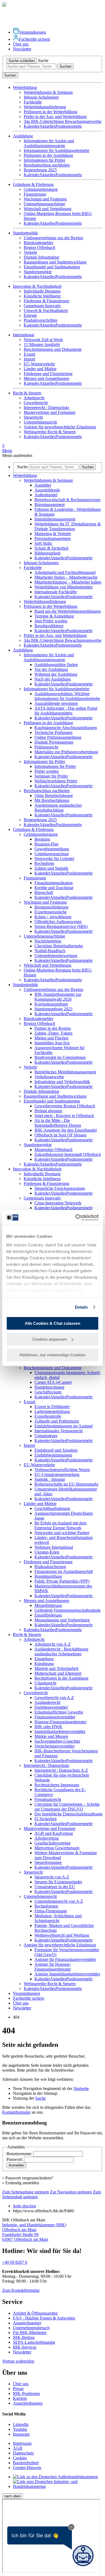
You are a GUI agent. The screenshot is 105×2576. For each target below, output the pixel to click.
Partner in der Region (53, 1028)
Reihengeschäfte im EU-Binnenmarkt (66, 1484)
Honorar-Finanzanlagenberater (60, 1722)
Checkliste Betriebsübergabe (59, 946)
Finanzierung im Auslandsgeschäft (64, 1571)
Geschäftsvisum (48, 1392)
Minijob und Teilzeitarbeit (56, 1668)
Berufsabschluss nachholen (47, 165)
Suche (43, 60)
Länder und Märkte (40, 369)
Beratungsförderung (51, 907)
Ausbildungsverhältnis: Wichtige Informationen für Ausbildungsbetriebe (67, 696)
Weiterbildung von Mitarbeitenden (64, 587)
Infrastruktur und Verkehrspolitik (62, 1082)
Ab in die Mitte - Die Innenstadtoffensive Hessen (58, 1123)
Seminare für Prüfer (51, 776)
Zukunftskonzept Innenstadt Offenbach (68, 1154)
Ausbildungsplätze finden (56, 665)
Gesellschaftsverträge (52, 1843)
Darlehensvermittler (51, 1707)
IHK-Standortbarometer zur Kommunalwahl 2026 (58, 997)
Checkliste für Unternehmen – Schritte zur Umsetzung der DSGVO (67, 1807)
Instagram (21, 2434)
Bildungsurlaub (48, 553)
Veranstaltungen (32, 32)
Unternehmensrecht (40, 422)
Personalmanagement (52, 538)
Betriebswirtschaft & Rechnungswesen (67, 500)
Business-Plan (46, 844)
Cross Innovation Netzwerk (58, 1203)
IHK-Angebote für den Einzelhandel (66, 1130)
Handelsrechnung (49, 1387)
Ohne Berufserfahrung (54, 795)
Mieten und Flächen (51, 1038)
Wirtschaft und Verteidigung (48, 209)
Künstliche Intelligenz (42, 296)
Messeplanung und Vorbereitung (62, 1620)
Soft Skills (43, 543)
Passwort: (15, 2159)
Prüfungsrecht (46, 747)
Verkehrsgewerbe (49, 1077)
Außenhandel (46, 495)
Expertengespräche (51, 912)
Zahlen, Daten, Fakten (53, 1033)
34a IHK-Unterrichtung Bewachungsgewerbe (63, 121)
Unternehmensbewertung (56, 956)
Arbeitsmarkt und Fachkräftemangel (65, 572)
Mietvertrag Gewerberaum (57, 1848)
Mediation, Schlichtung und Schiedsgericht (58, 1918)
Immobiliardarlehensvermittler (60, 1731)
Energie (30, 315)
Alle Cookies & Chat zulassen (52, 1323)
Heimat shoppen (48, 1111)
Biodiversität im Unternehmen (60, 1057)
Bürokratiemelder (38, 243)
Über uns (21, 44)
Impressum (22, 2443)
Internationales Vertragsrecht (59, 1431)
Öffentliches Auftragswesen (58, 922)
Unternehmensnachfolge (44, 204)
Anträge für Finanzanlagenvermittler (65, 1959)
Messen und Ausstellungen (46, 378)
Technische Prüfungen (53, 732)
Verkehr (30, 252)
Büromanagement (50, 505)
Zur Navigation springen (71, 2192)
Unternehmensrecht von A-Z (59, 1901)
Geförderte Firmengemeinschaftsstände (68, 1610)
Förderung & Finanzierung (46, 301)
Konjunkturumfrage (51, 1004)
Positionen (64, 126)
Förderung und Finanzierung (48, 374)
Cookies (20, 2458)
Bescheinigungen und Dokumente (53, 349)
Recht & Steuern (27, 1634)
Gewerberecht (36, 403)
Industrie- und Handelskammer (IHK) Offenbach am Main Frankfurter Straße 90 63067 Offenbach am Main (34, 2232)
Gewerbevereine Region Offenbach (65, 1106)
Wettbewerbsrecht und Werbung (62, 1935)
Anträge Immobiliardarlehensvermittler (67, 1974)
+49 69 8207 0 (15, 2262)
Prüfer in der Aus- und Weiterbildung (55, 117)
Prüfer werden (47, 771)
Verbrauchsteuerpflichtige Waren (62, 1470)
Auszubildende (47, 490)
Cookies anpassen (50, 1339)
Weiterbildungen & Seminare (48, 92)
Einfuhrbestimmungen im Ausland (64, 1426)
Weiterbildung (25, 475)
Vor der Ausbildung (51, 669)
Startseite (81, 2088)
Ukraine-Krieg (47, 1552)
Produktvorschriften (41, 320)
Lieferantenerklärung (52, 1411)
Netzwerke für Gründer (54, 859)
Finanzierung (35, 194)
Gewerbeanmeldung (52, 849)
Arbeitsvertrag (47, 1838)
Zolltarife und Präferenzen (57, 1421)
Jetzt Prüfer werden (51, 621)
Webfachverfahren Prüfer (56, 781)
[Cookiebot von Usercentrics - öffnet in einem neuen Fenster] (76, 1218)
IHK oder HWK (48, 1727)
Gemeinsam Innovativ (42, 306)
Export (29, 354)
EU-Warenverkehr (39, 364)
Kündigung (44, 1664)
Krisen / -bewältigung (53, 917)
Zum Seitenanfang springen (26, 2192)
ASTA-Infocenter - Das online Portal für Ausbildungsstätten (66, 711)
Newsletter (22, 49)
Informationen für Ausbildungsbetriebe (57, 150)
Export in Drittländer (52, 1407)
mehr (78, 126)
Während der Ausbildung (56, 674)
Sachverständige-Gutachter (57, 1741)
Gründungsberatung (41, 189)
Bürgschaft (44, 892)
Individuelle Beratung (42, 291)
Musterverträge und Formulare (50, 412)
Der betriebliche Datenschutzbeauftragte (69, 1814)
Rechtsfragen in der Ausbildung (61, 1678)
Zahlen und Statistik (51, 868)
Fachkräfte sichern (34, 39)
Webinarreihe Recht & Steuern (50, 432)
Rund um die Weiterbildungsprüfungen (68, 611)
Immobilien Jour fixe (52, 1043)
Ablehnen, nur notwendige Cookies (52, 1355)
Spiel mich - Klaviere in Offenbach (64, 1116)
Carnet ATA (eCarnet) (53, 1382)
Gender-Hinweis (27, 2468)
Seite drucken (24, 2206)
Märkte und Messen (51, 1736)
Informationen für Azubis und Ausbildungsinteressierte (49, 143)
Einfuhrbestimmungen (53, 1455)
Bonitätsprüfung (48, 1576)
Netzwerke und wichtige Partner (62, 1533)
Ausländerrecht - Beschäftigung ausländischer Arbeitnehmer (61, 1651)
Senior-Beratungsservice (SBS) (61, 926)
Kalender (31, 126)
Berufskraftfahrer (49, 626)
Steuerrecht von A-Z (52, 1877)
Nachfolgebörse (48, 941)
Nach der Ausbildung (53, 679)
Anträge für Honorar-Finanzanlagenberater (53, 1967)
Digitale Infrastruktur (41, 257)
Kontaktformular (16, 2112)
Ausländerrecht (47, 1702)
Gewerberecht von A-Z (54, 1698)
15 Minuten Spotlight (42, 344)
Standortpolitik (25, 985)
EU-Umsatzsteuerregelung (57, 1474)
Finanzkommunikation (54, 883)
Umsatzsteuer (46, 1436)
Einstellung (44, 1659)
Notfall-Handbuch (50, 951)
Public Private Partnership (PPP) (62, 1581)
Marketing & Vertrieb (53, 534)
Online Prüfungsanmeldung (58, 737)
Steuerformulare (48, 1862)
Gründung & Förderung (33, 829)
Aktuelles (47, 126)
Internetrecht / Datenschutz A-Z (61, 1770)
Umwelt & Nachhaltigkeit (46, 311)
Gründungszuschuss (52, 854)
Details (81, 1307)
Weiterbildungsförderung (45, 107)
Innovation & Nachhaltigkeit (37, 286)
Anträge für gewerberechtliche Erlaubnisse (60, 427)
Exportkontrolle (48, 1416)
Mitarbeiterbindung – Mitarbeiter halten (68, 582)
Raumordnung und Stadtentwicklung (55, 262)
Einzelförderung (48, 1615)
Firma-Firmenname (51, 1911)
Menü (7, 448)
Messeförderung (48, 1605)
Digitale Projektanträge (54, 742)
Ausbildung (23, 650)
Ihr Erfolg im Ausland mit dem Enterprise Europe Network (60, 1525)
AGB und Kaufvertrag (54, 1833)
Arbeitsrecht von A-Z (53, 1644)
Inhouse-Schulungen (41, 97)
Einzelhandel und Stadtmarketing (52, 267)
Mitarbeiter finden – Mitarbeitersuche (66, 577)
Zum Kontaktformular (21, 2290)
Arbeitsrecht (34, 398)
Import (29, 359)
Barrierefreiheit (26, 2463)
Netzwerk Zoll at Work (43, 340)
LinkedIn (21, 2424)
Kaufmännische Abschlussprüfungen (66, 728)
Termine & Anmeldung (54, 616)
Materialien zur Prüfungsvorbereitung (66, 752)
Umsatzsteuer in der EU (55, 1887)
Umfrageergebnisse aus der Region (53, 238)
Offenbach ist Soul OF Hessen (60, 1135)
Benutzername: (20, 2154)
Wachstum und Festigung (45, 199)
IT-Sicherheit (45, 1819)
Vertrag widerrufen (18, 2361)
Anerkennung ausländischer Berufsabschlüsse (58, 808)
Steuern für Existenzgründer (58, 1882)
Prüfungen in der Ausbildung (48, 155)
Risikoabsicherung (50, 1567)
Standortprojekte (38, 272)
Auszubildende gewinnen (56, 703)
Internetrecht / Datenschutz (46, 408)
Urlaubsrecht (45, 1683)
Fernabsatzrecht (48, 1799)
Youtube (20, 2429)
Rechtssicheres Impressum (57, 1785)
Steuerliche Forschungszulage (60, 1188)
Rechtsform (44, 863)
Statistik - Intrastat (50, 1479)
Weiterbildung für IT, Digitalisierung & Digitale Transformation (68, 526)
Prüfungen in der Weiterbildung (50, 112)
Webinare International (54, 1547)
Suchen (65, 66)
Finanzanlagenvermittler (55, 1717)
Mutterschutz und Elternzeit (58, 1673)
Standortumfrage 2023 (53, 1009)
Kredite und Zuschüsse (54, 888)
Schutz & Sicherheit (51, 548)
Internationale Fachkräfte (56, 592)
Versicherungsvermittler (55, 1746)
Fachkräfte (33, 102)
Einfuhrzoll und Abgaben (56, 1450)
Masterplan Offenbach (53, 1150)
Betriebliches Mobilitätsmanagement (65, 1072)
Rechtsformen (46, 1906)
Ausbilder (43, 485)
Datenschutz (23, 2453)
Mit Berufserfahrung (52, 800)
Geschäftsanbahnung (52, 1508)
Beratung (42, 839)
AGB (18, 2448)
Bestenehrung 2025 (40, 170)
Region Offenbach (39, 247)
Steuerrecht (33, 417)
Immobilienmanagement (55, 519)
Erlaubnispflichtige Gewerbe (59, 1712)
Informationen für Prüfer (44, 160)
